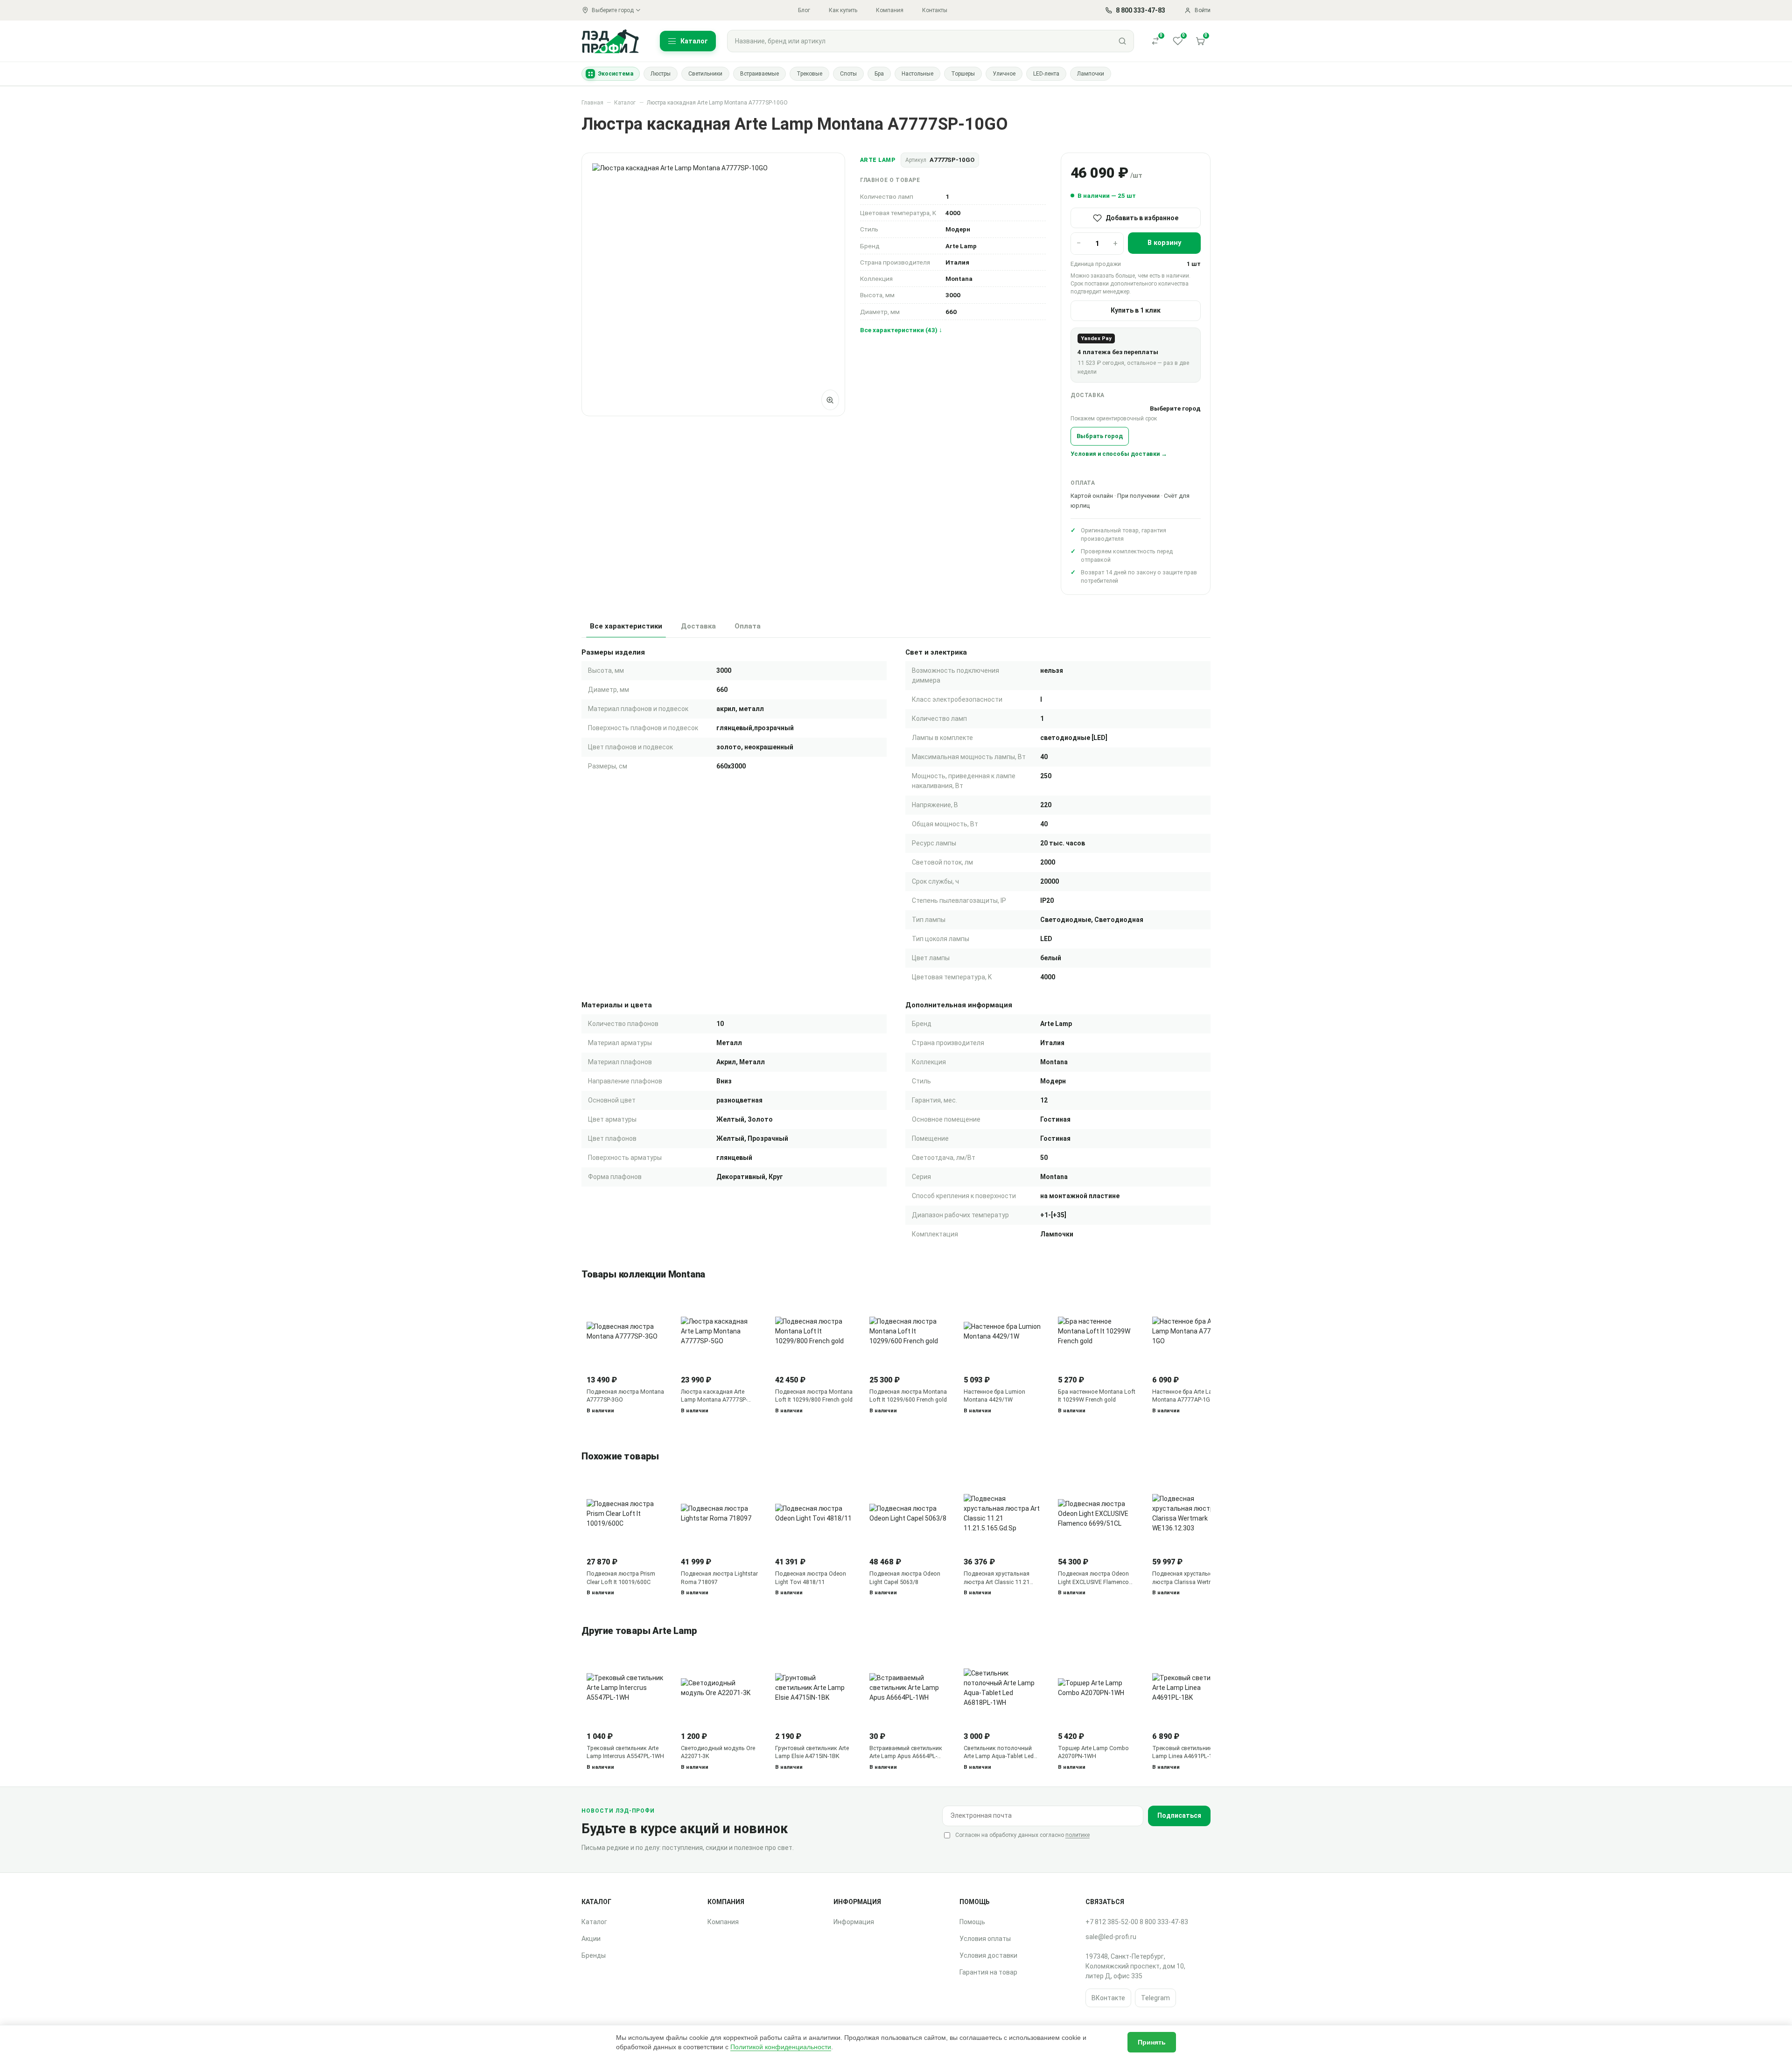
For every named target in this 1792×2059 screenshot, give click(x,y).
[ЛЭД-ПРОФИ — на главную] (610, 41)
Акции (591, 1939)
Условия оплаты (985, 1939)
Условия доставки (988, 1955)
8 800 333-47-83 (1164, 1922)
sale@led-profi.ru (1111, 1937)
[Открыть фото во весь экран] (830, 400)
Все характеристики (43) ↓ (901, 330)
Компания (890, 10)
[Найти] (1122, 41)
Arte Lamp (878, 160)
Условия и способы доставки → (1119, 454)
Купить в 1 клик (1136, 310)
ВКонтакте (1108, 1998)
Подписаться (1179, 1815)
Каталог (625, 103)
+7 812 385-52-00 (1112, 1922)
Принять (1152, 2042)
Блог (804, 10)
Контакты (935, 10)
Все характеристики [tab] (626, 626)
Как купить (843, 10)
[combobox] (919, 41)
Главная (592, 103)
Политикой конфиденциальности (781, 2047)
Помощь (972, 1922)
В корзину (1164, 243)
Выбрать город (1100, 436)
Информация (854, 1922)
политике (1078, 1835)
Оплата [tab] (748, 626)
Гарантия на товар (988, 1972)
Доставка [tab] (698, 626)
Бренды (594, 1955)
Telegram (1155, 1998)
